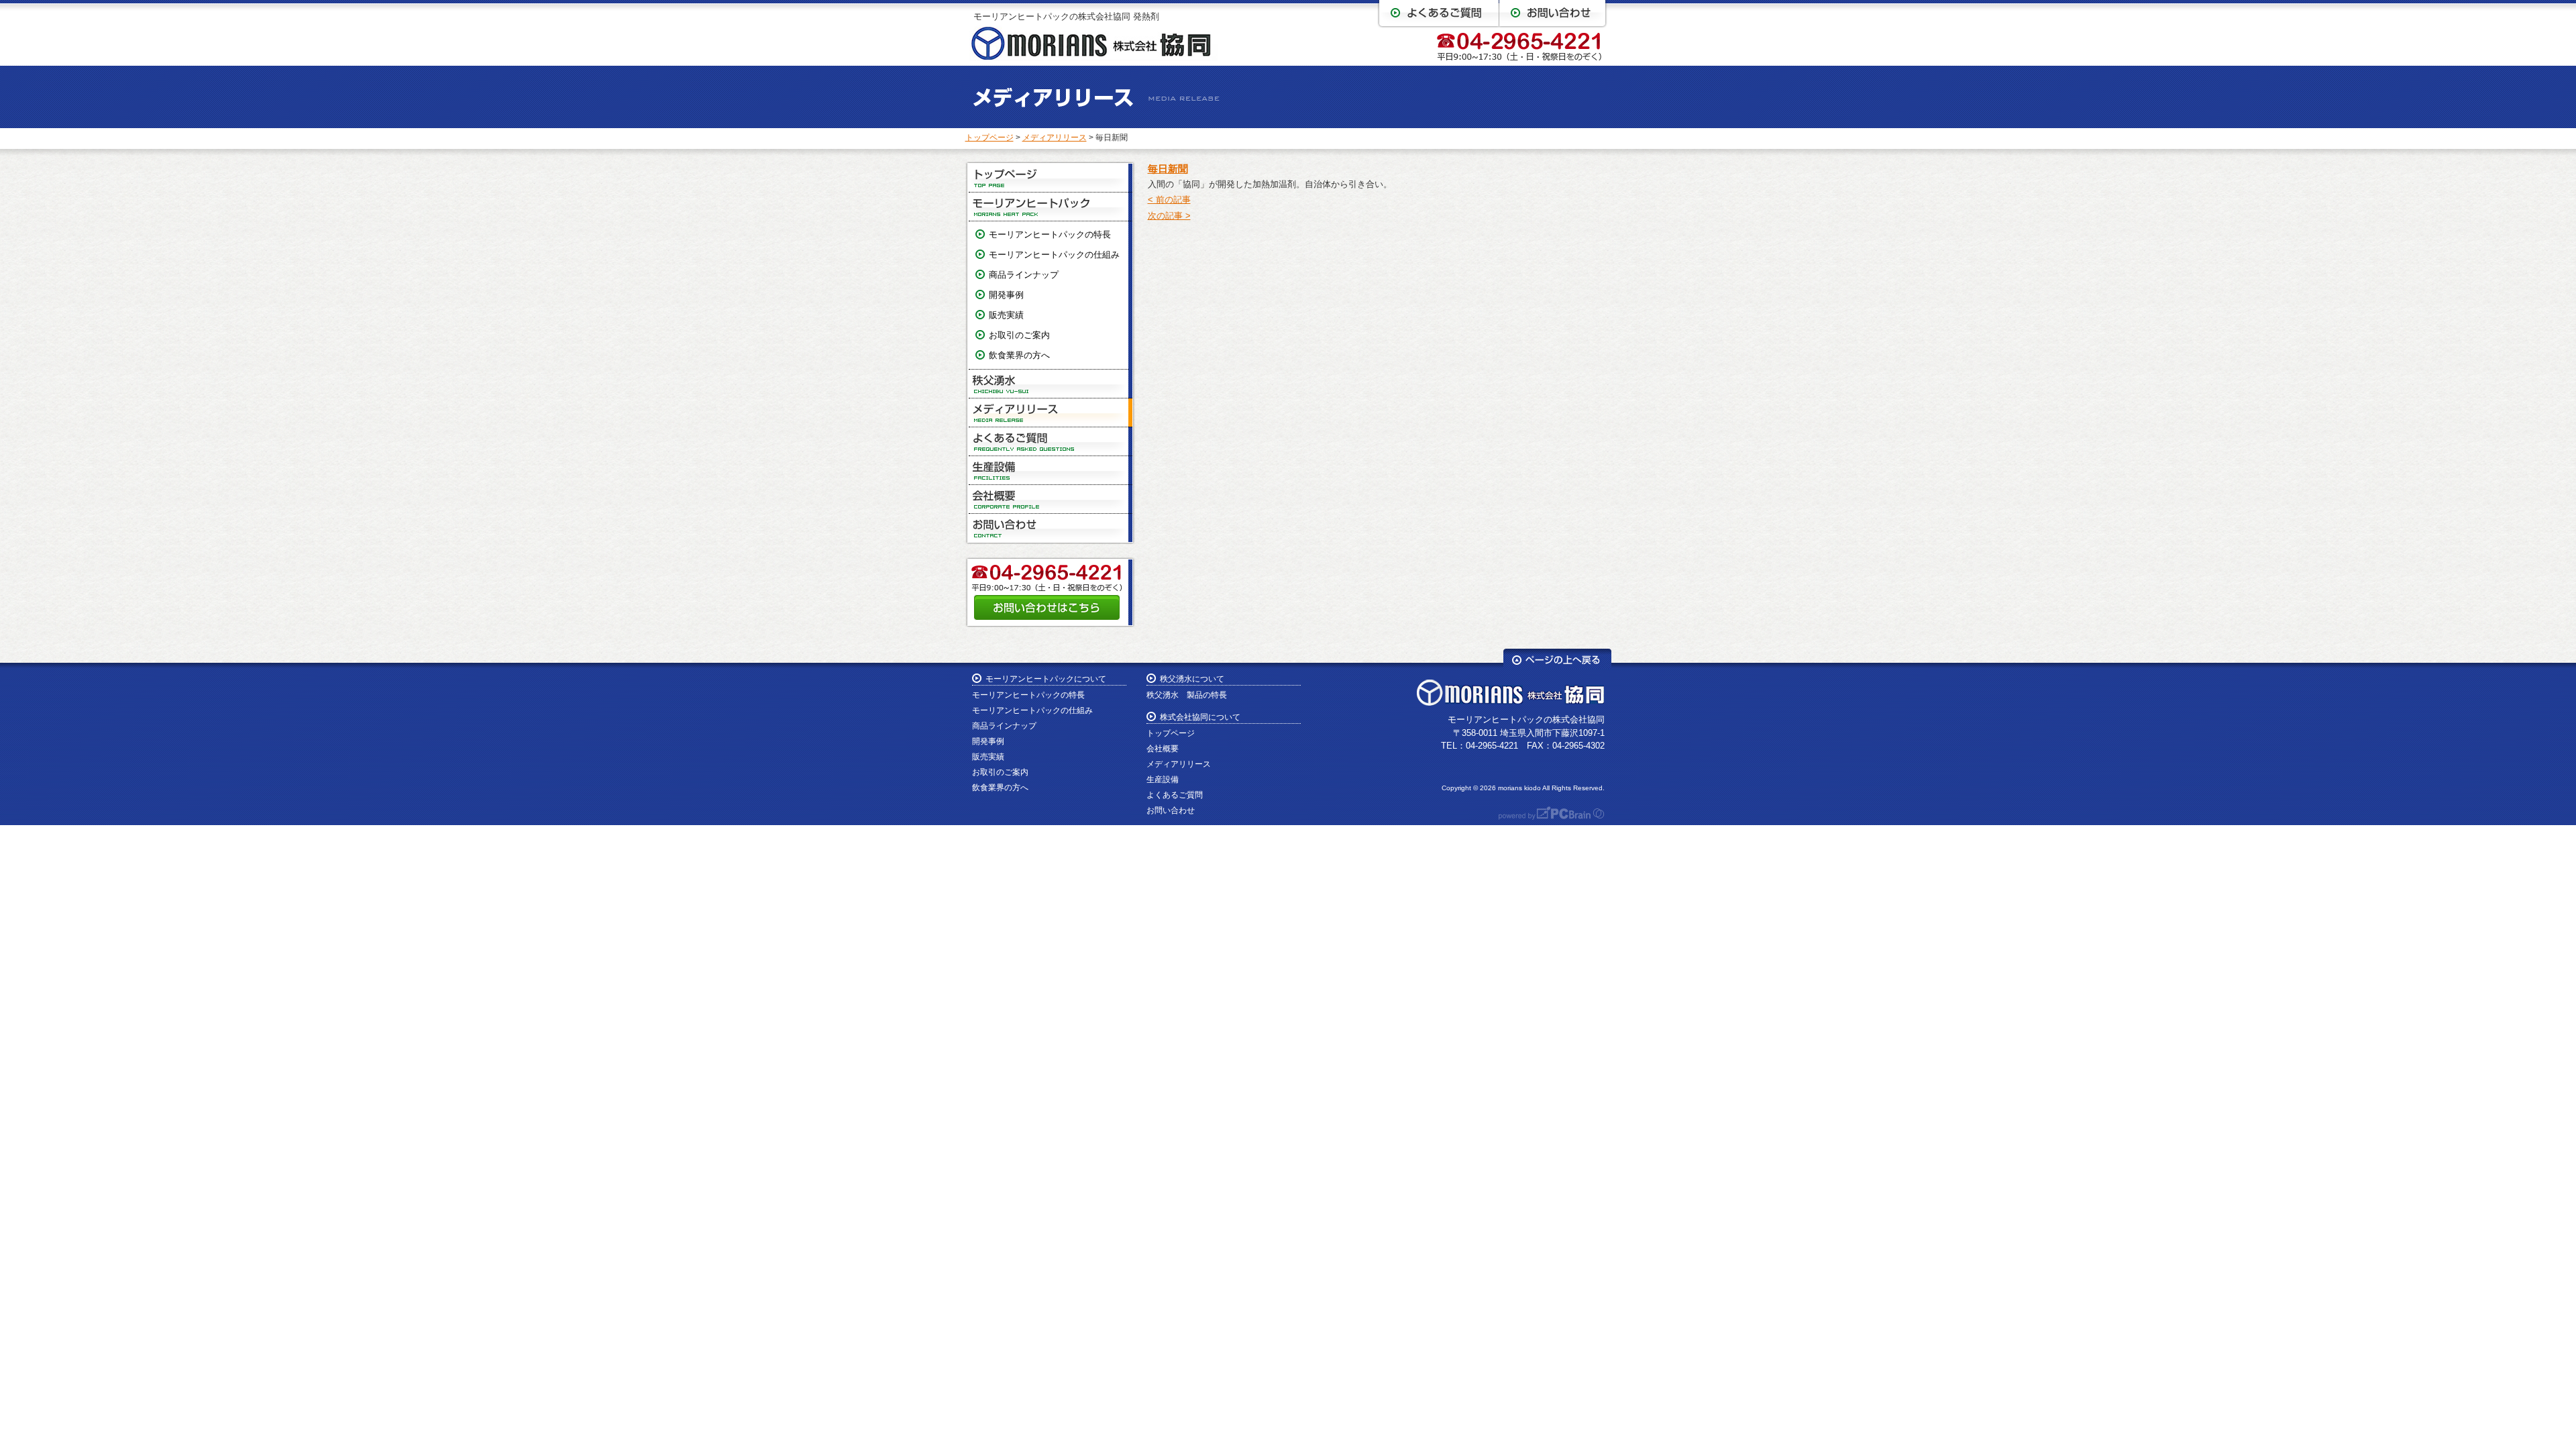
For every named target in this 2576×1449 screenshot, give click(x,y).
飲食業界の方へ (1019, 355)
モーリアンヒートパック (1051, 207)
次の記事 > (1169, 216)
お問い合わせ (1051, 528)
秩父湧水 (1051, 384)
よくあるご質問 (1051, 442)
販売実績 (1006, 315)
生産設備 (1051, 471)
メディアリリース (1055, 138)
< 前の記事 (1169, 200)
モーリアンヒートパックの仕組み (1054, 255)
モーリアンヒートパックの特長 (1050, 234)
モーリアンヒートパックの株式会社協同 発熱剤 (1066, 16)
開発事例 (1006, 295)
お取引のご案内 (1019, 335)
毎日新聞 (1168, 169)
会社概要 (1051, 499)
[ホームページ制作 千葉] (1545, 817)
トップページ (989, 138)
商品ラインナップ (1024, 275)
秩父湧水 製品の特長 (1187, 695)
